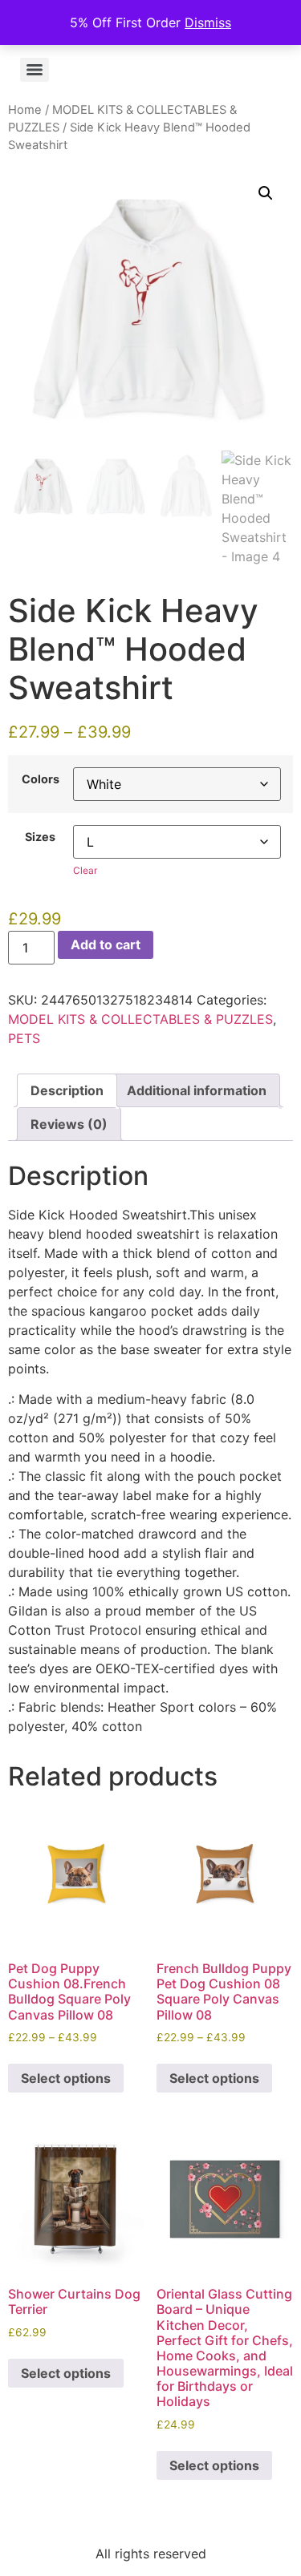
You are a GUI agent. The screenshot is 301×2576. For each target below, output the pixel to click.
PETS (24, 1038)
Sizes (40, 837)
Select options (66, 2078)
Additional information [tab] (197, 1090)
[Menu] (35, 70)
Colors (41, 779)
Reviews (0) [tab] (69, 1124)
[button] (266, 193)
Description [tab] (67, 1090)
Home (25, 110)
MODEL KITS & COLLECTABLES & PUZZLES (140, 1019)
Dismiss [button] (208, 22)
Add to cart (106, 944)
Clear (85, 870)
